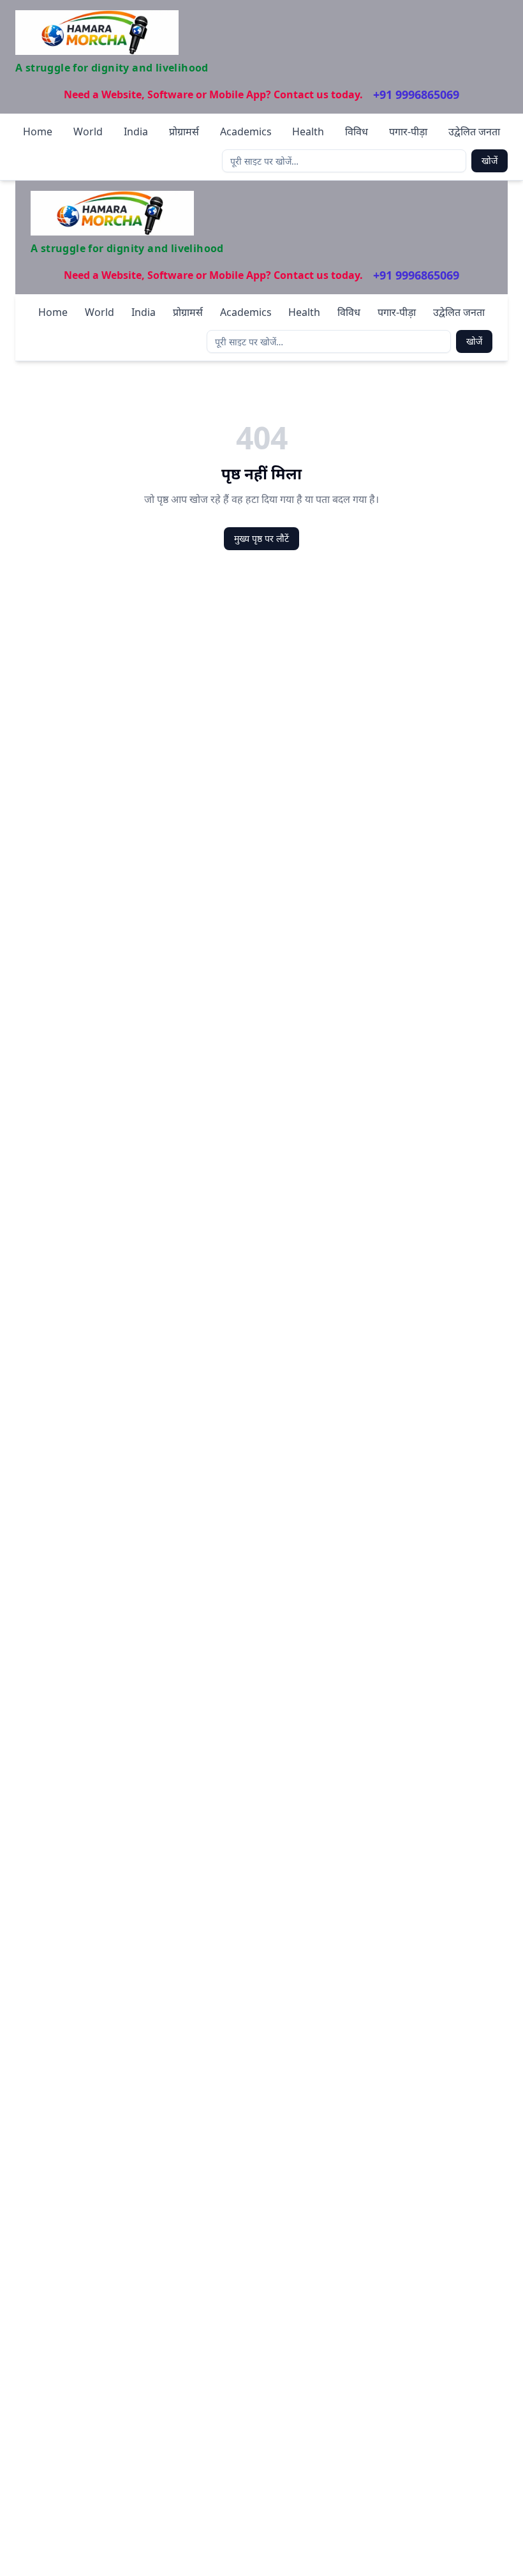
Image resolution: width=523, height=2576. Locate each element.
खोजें (490, 161)
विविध (357, 131)
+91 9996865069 (416, 94)
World (88, 131)
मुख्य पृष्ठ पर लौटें (261, 538)
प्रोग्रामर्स (184, 131)
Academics (246, 131)
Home (38, 131)
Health (308, 131)
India (136, 131)
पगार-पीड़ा (408, 131)
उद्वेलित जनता (474, 131)
